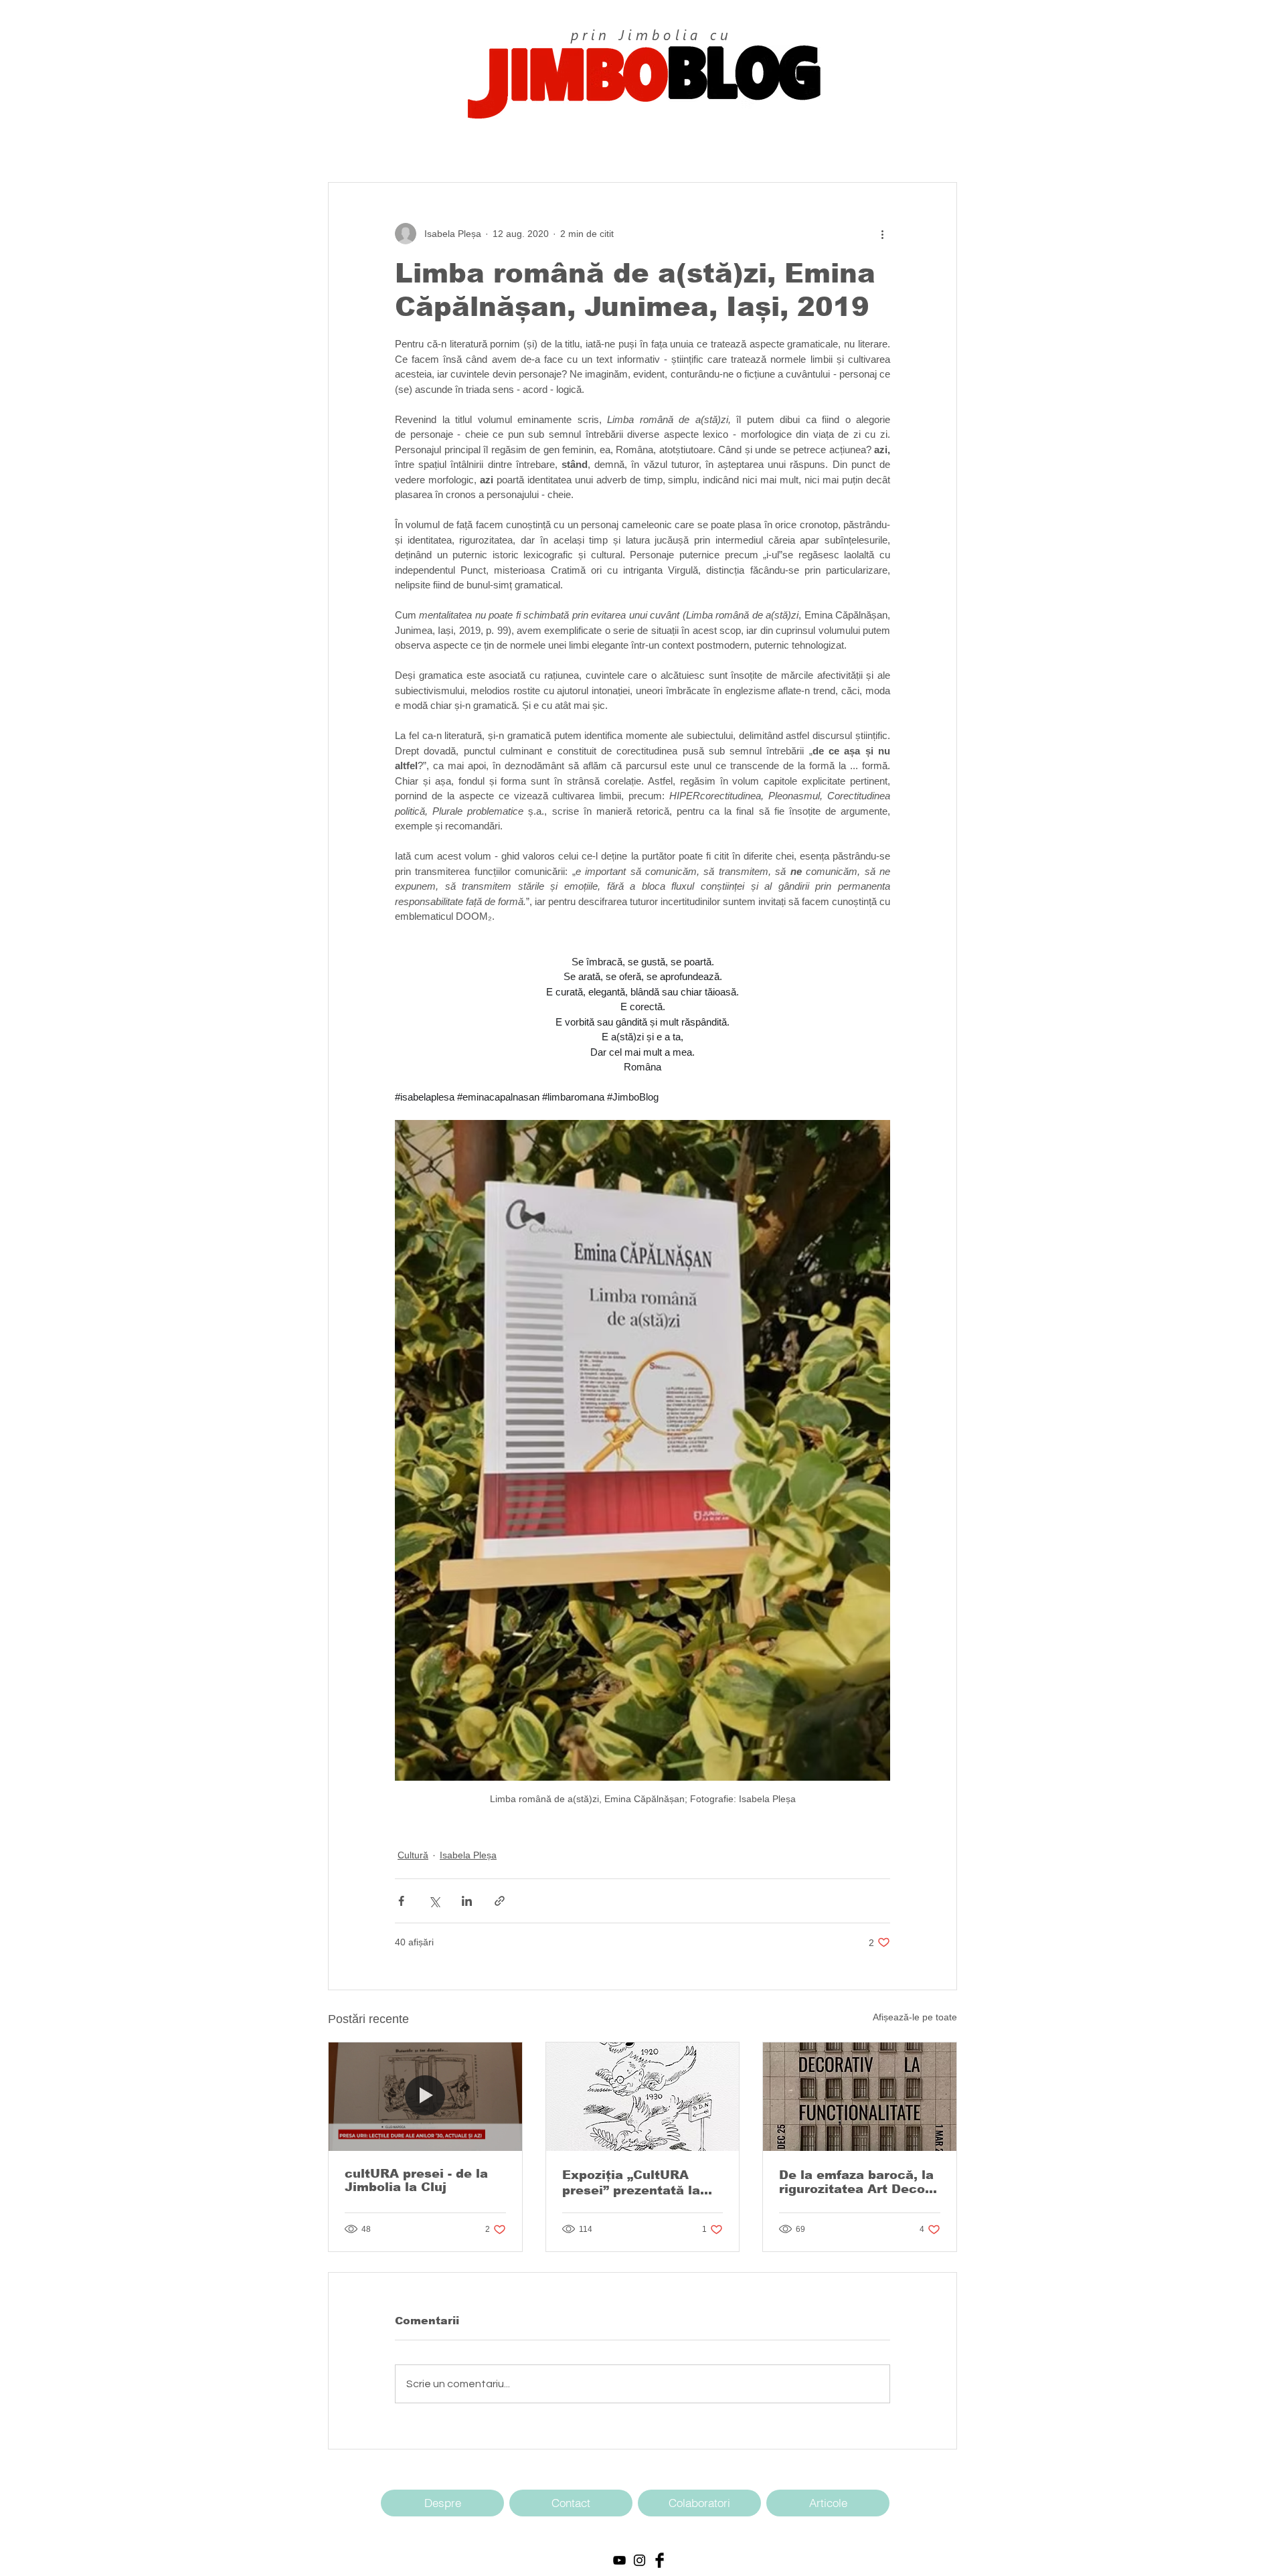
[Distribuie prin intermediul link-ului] (500, 1901)
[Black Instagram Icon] (639, 2560)
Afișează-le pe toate (915, 2017)
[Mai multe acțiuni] (882, 234)
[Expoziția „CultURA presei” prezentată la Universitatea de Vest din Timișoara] (643, 2097)
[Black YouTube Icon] (619, 2560)
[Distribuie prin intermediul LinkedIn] (467, 1901)
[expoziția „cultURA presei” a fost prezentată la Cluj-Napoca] (425, 2097)
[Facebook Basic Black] (660, 2560)
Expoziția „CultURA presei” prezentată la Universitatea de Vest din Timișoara (634, 2183)
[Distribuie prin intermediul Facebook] (401, 1901)
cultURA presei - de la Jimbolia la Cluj (416, 2180)
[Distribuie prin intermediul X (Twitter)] (434, 1901)
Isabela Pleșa (468, 1855)
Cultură (413, 1855)
